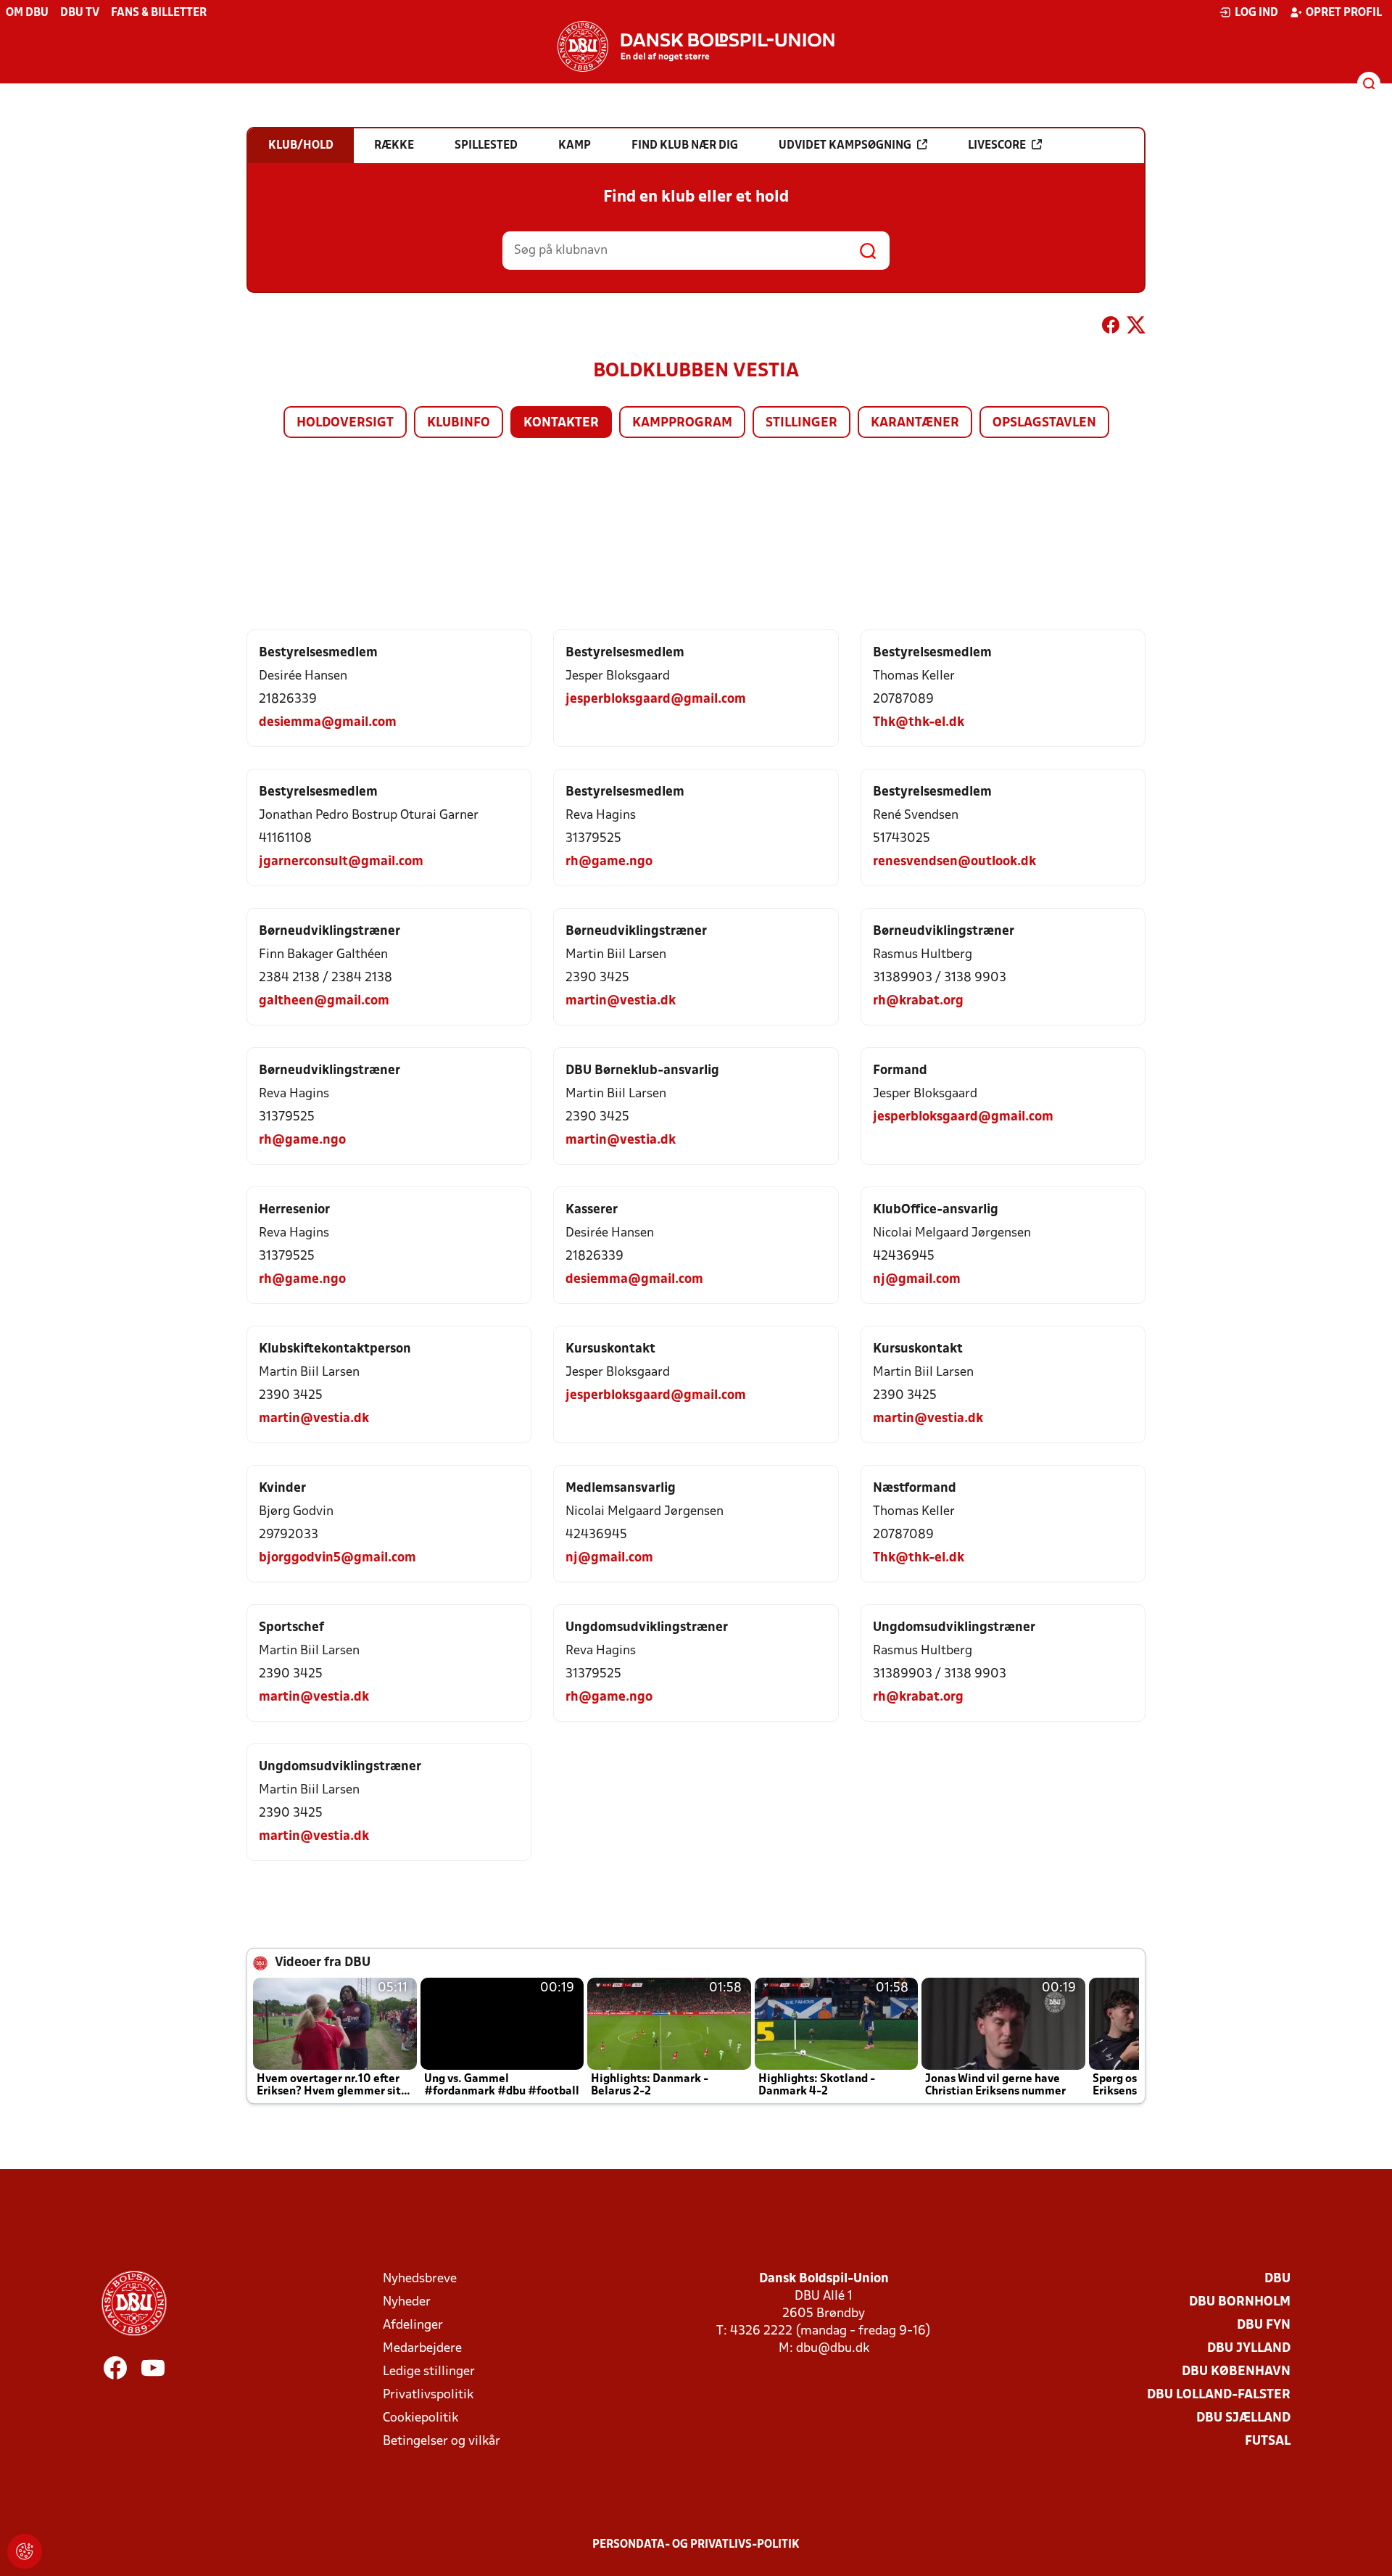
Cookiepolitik (420, 2418)
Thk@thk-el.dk (919, 723)
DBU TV (80, 13)
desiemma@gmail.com (328, 723)
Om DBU (27, 13)
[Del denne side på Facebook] (1111, 328)
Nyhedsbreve (420, 2279)
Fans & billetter (159, 13)
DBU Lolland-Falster (1219, 2395)
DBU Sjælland (1243, 2418)
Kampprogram (682, 423)
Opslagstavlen (1044, 423)
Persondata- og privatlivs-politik (696, 2545)
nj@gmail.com (917, 1280)
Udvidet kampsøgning (845, 146)
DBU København (1236, 2372)
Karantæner (915, 423)
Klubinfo (459, 423)
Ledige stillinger (429, 2372)
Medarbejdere (422, 2349)
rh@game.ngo (609, 862)
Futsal (1268, 2441)
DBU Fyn (1264, 2325)
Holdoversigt (345, 423)
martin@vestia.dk (621, 1001)
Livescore (997, 146)
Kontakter (561, 423)
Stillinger (801, 423)
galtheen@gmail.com (324, 1001)
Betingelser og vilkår (442, 2441)
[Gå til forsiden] (696, 46)
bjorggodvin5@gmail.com (337, 1558)
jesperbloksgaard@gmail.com (656, 699)
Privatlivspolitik (428, 2395)
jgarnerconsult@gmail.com (341, 862)
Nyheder (407, 2302)
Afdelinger (413, 2325)
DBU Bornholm (1240, 2302)
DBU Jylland (1249, 2349)
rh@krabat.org (918, 1001)
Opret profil (1344, 13)
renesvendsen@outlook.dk (954, 862)
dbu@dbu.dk (833, 2349)
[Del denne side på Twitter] (1136, 328)
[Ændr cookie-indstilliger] (25, 2551)
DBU (1277, 2279)
